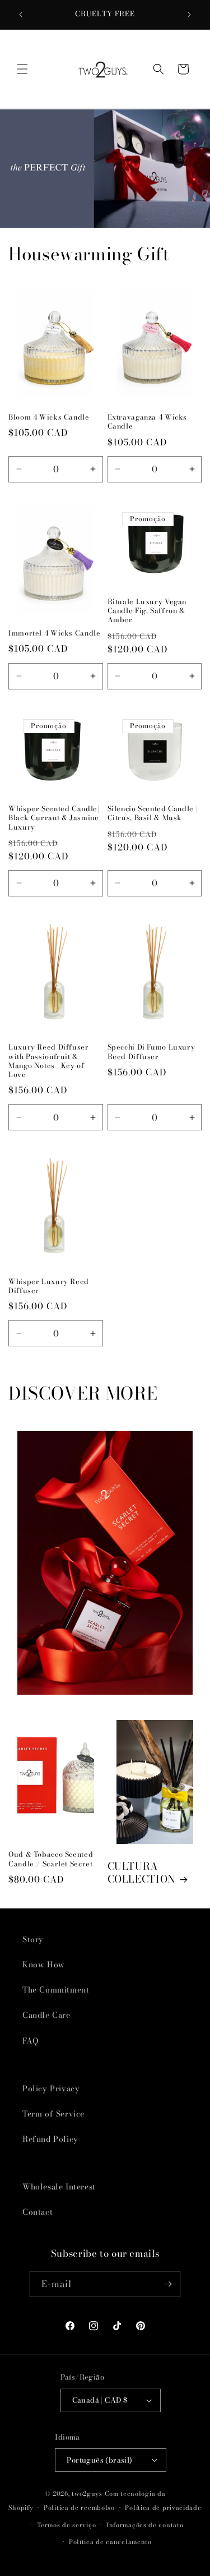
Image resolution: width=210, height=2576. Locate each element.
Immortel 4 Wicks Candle (55, 633)
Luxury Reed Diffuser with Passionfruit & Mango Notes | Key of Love (49, 1061)
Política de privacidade (163, 2508)
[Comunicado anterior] (21, 15)
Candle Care (46, 2015)
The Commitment (56, 1990)
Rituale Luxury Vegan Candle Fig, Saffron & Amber (147, 611)
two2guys (87, 2494)
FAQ (31, 2041)
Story (33, 1939)
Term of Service (53, 2114)
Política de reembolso (79, 2508)
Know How (44, 1965)
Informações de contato (145, 2525)
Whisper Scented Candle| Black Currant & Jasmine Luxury (54, 818)
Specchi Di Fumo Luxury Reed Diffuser (151, 1052)
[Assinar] (167, 2284)
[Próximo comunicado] (189, 15)
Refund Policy (50, 2139)
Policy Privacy (51, 2089)
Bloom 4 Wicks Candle (49, 417)
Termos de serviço (66, 2525)
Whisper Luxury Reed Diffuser (49, 1286)
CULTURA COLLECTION (142, 1873)
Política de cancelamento (110, 2542)
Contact (38, 2212)
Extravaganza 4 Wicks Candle (148, 422)
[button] (22, 69)
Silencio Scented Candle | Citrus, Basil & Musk (153, 813)
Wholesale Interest (59, 2187)
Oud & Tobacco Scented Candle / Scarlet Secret (51, 1859)
